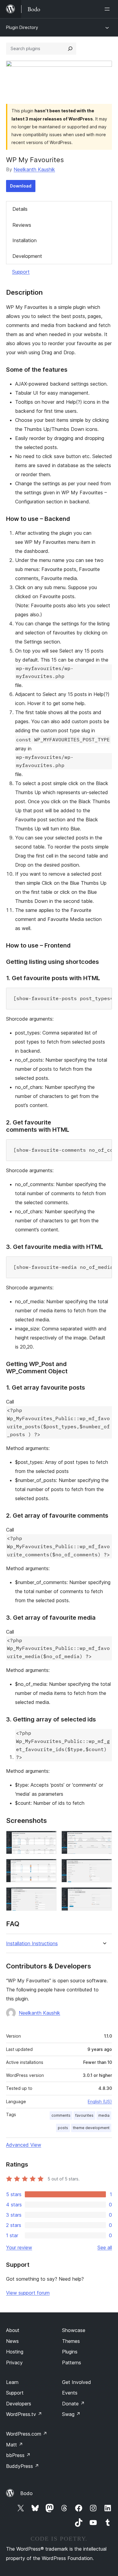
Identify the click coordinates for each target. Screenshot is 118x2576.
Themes (71, 2341)
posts (63, 2128)
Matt (15, 2445)
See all (105, 2247)
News (12, 2341)
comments (61, 2115)
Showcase (74, 2330)
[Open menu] (108, 9)
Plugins (70, 2352)
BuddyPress (23, 2466)
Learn (12, 2382)
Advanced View (24, 2145)
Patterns (72, 2363)
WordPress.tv (24, 2414)
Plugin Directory (22, 27)
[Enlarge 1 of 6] (48, 1839)
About (13, 2330)
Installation (25, 240)
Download (21, 186)
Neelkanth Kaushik (34, 169)
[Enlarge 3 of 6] (48, 1867)
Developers (19, 2404)
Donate (73, 2404)
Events (70, 2393)
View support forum (28, 2293)
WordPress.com (27, 2434)
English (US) (100, 2101)
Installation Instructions (32, 1944)
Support (21, 272)
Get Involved (77, 2382)
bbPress (18, 2455)
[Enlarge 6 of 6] (104, 1895)
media (104, 2115)
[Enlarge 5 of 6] (48, 1895)
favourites (84, 2115)
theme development (91, 2128)
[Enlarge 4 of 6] (104, 1867)
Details (20, 209)
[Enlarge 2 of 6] (104, 1839)
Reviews (22, 225)
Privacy (14, 2363)
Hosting (15, 2352)
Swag (71, 2414)
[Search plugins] (70, 49)
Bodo (26, 2493)
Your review (19, 2247)
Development (27, 256)
